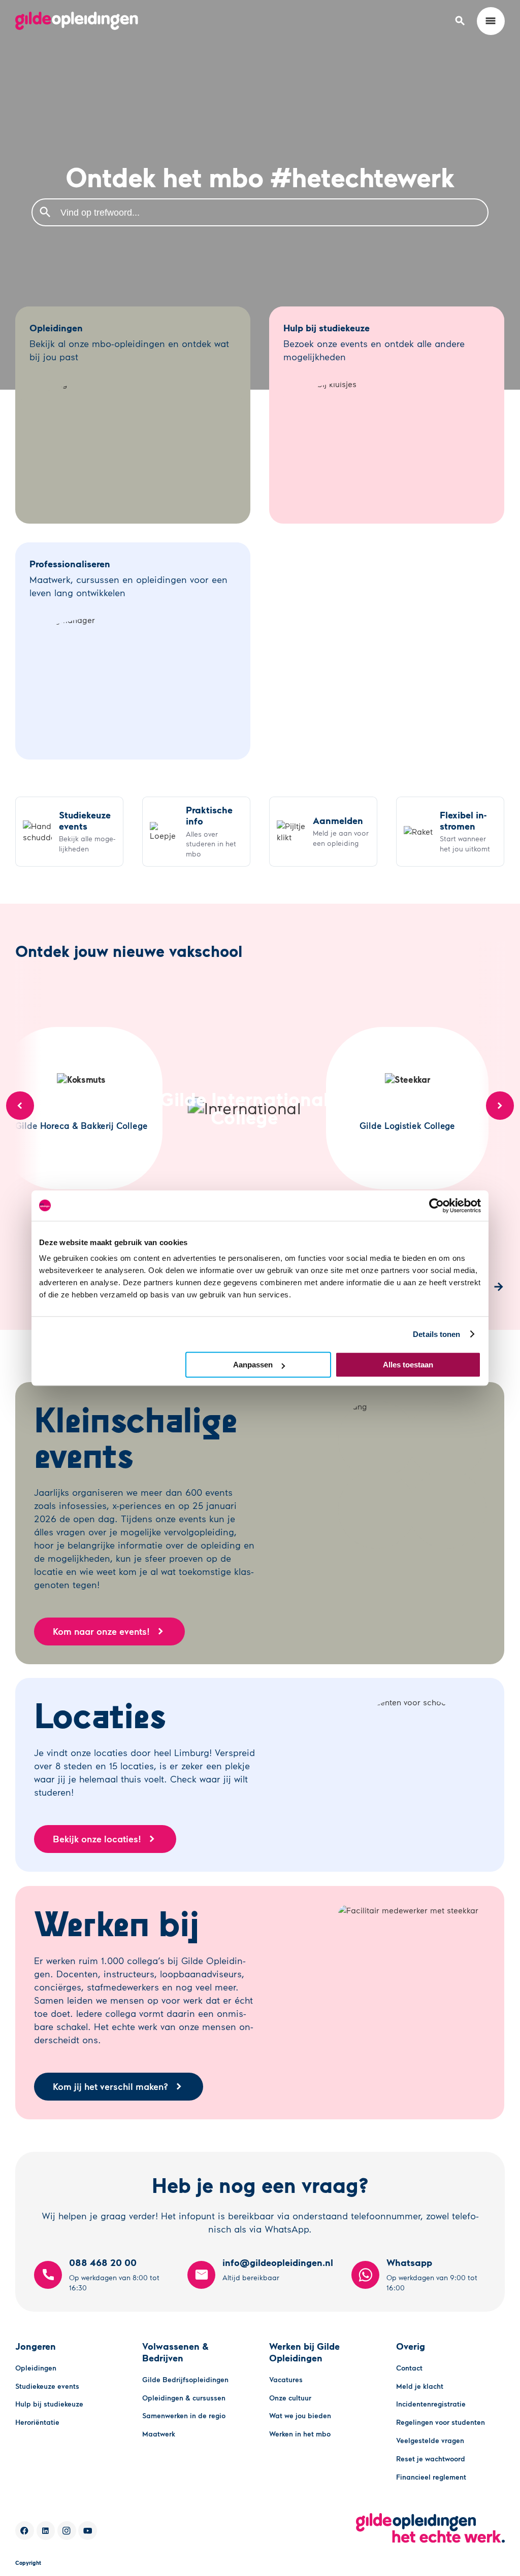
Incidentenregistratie (431, 2404)
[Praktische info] (196, 832)
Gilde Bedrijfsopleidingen (185, 2379)
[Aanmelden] (323, 832)
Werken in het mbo (300, 2434)
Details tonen (436, 1334)
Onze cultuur (290, 2398)
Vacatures (286, 2379)
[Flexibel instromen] (450, 832)
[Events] (69, 832)
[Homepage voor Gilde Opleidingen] (77, 21)
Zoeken (45, 212)
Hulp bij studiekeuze (49, 2404)
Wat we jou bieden (300, 2415)
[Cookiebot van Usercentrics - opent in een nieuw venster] (436, 1206)
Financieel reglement (431, 2477)
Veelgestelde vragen (430, 2440)
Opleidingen (36, 2368)
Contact (409, 2368)
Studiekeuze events (47, 2386)
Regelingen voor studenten (441, 2422)
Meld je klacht (420, 2386)
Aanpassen (253, 1365)
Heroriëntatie (37, 2422)
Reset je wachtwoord (431, 2459)
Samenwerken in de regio (184, 2415)
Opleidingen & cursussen (184, 2398)
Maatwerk (159, 2434)
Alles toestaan (408, 1365)
